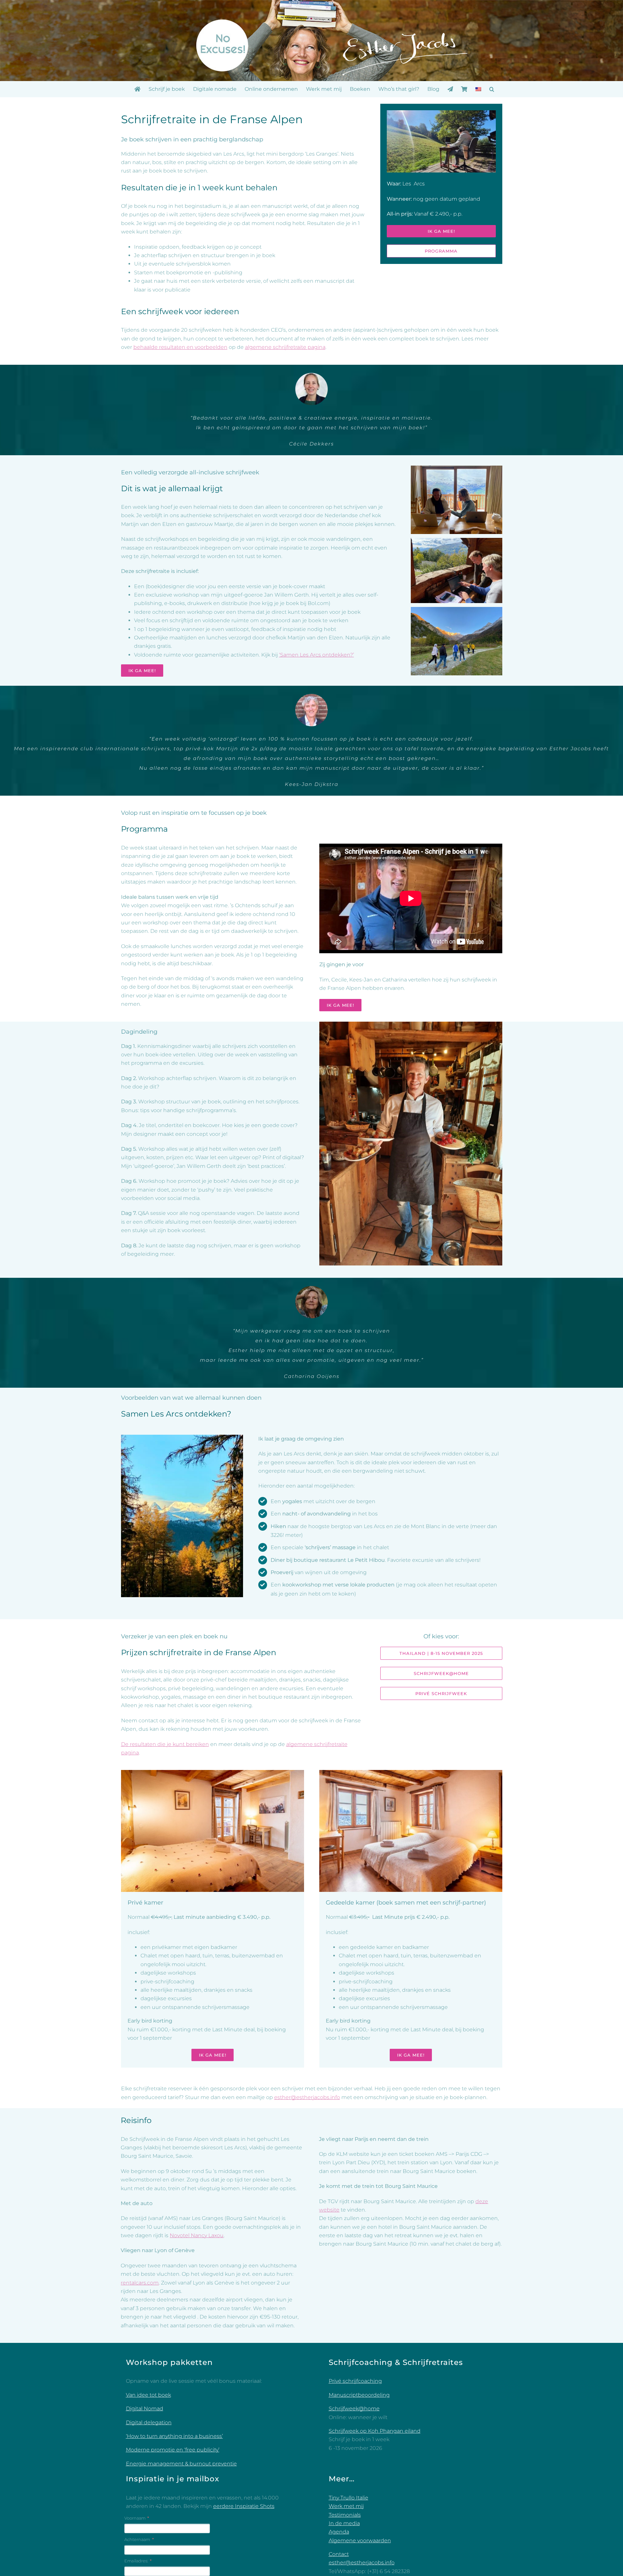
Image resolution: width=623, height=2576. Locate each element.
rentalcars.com (140, 2283)
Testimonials (345, 2515)
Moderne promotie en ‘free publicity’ (173, 2450)
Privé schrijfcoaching (355, 2381)
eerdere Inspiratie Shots (244, 2506)
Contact (339, 2554)
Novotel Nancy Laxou (197, 2235)
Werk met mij (346, 2506)
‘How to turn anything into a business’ (174, 2436)
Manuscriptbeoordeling (359, 2395)
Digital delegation (149, 2422)
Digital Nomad (145, 2409)
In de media (344, 2523)
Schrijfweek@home (354, 2409)
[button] (492, 89)
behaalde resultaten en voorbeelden (180, 347)
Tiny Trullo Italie (348, 2498)
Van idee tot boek (148, 2395)
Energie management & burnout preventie (181, 2464)
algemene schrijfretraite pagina (285, 347)
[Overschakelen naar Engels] (478, 89)
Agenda (339, 2532)
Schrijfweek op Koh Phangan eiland (375, 2431)
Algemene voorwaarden (360, 2540)
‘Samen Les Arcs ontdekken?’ (317, 655)
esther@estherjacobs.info (307, 2097)
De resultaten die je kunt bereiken (165, 1744)
